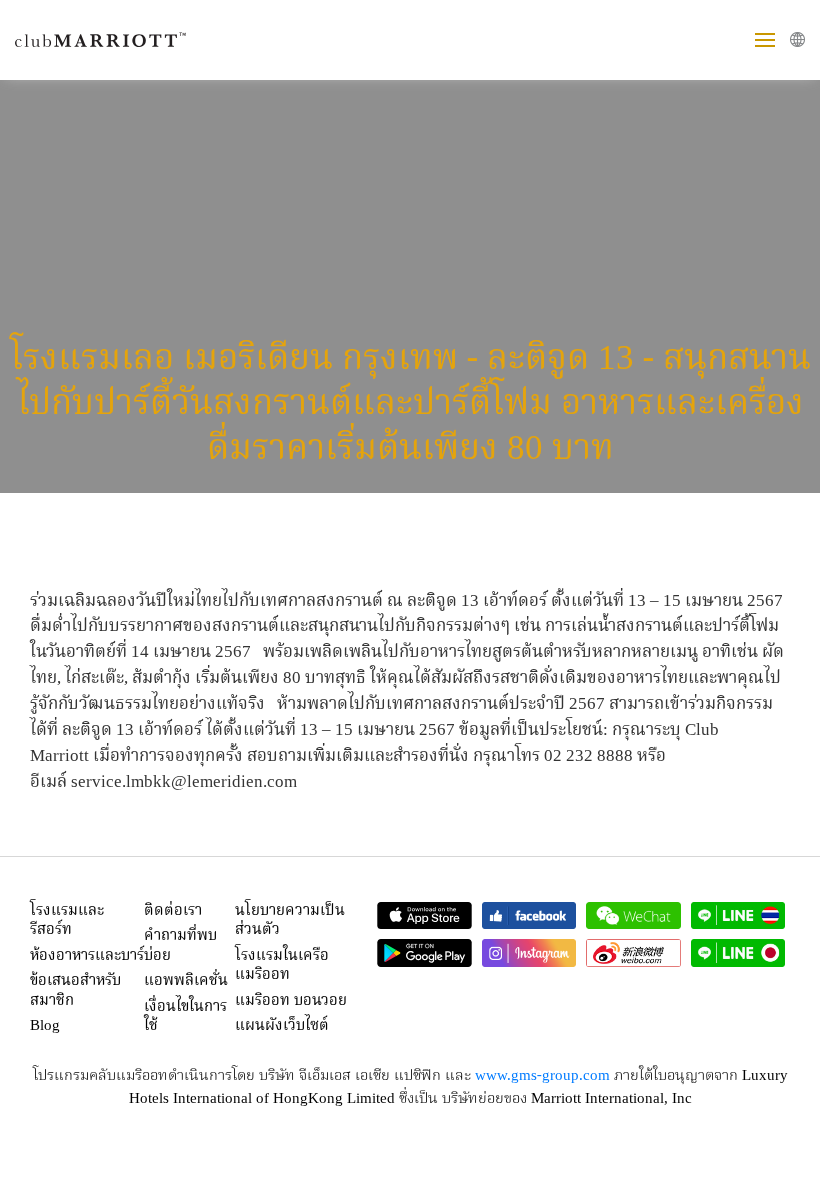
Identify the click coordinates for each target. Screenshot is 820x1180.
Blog (45, 1026)
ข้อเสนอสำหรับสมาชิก (75, 991)
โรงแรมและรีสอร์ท (67, 921)
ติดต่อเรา (173, 911)
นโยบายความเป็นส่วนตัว (290, 921)
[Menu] (765, 40)
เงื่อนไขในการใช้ (185, 1017)
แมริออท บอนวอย (291, 1001)
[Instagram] (529, 953)
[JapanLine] (738, 953)
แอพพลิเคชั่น (186, 981)
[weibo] (633, 953)
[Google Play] (424, 953)
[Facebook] (529, 916)
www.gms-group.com (542, 1076)
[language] (797, 39)
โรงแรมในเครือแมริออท (282, 966)
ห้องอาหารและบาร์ (87, 956)
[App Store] (424, 916)
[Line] (738, 916)
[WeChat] (633, 916)
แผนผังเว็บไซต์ (282, 1026)
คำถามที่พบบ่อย (180, 946)
